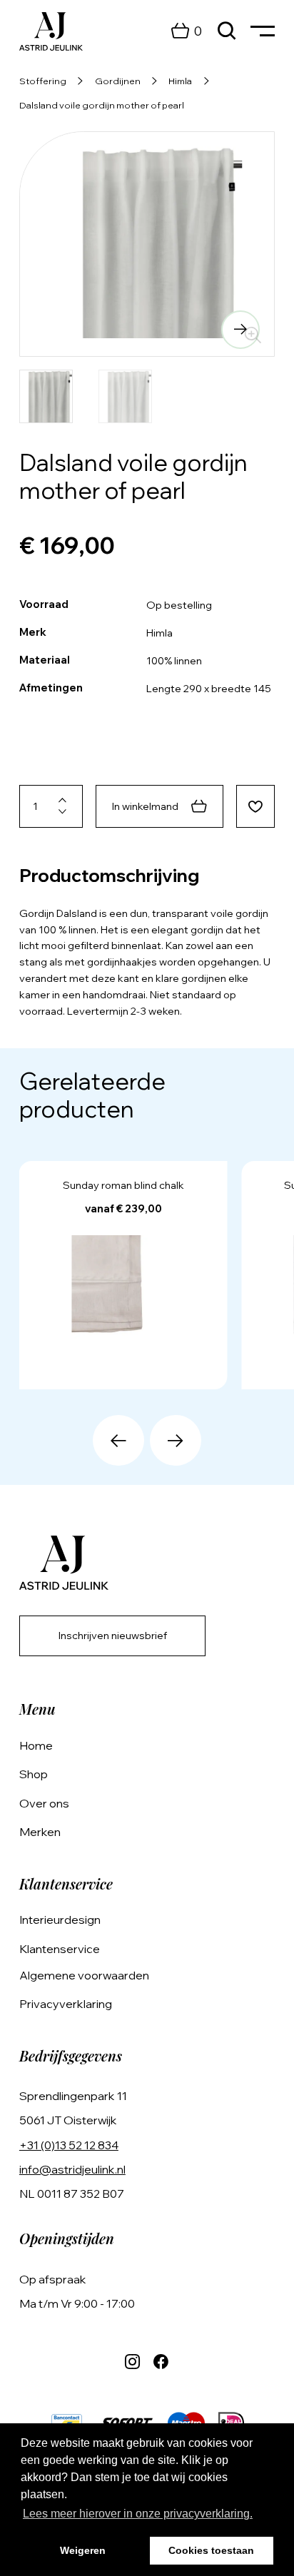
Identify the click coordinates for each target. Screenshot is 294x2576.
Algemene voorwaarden (84, 1975)
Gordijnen (118, 81)
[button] (54, 330)
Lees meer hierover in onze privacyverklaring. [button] (138, 2514)
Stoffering (43, 81)
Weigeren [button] (83, 2550)
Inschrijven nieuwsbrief (113, 1636)
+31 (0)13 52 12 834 (69, 2145)
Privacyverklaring (66, 2004)
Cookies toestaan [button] (211, 2550)
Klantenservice (60, 1949)
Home (36, 1745)
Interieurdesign (60, 1920)
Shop (34, 1774)
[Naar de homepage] (51, 31)
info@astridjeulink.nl (72, 2169)
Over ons (44, 1803)
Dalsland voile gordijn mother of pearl (102, 105)
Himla (180, 81)
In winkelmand (145, 806)
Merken (40, 1832)
